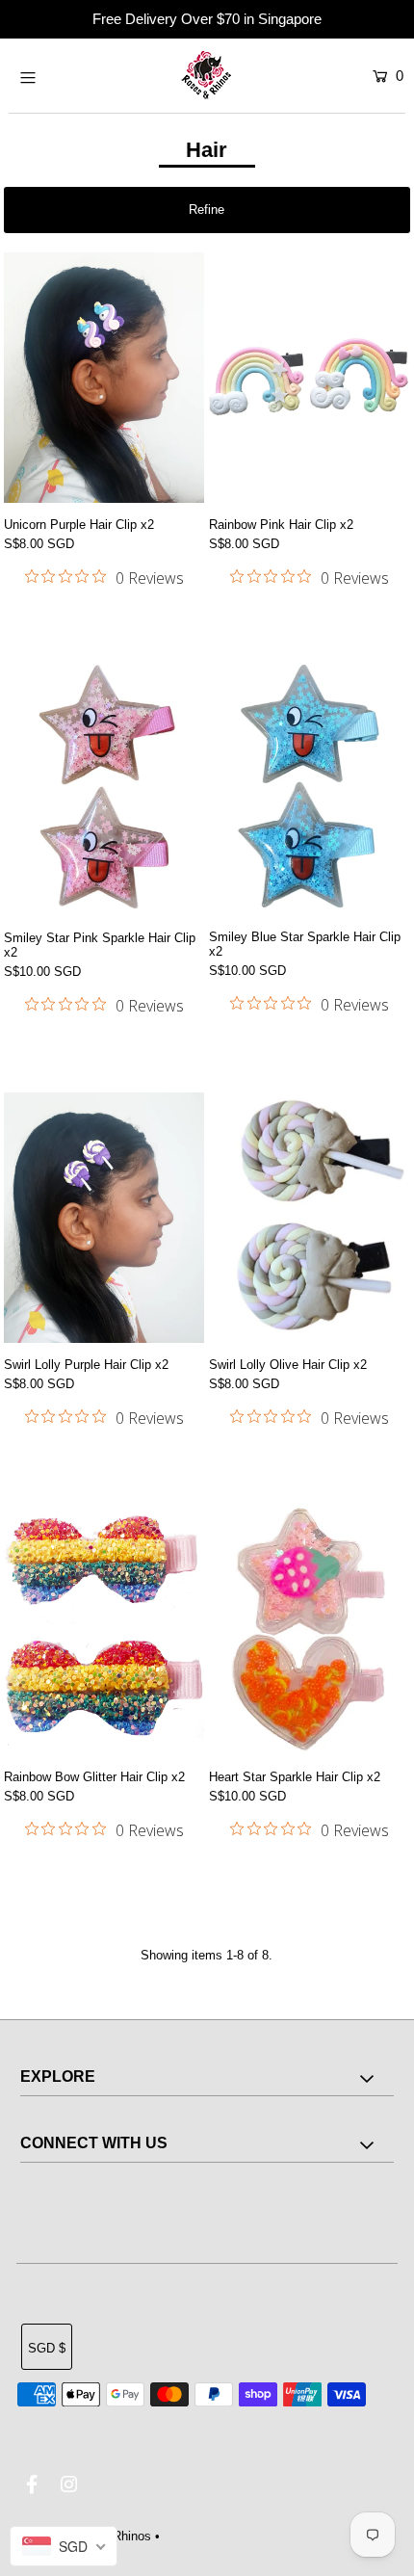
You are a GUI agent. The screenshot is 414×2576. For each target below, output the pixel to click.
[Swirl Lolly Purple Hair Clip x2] (104, 1218)
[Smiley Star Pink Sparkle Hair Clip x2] (104, 790)
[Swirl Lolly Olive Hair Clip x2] (309, 1218)
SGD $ (47, 2348)
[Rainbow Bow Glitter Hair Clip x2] (104, 1630)
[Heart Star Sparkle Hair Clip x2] (309, 1630)
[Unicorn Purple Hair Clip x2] (104, 378)
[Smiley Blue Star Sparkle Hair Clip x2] (309, 790)
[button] (207, 210)
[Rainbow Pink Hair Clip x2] (309, 378)
